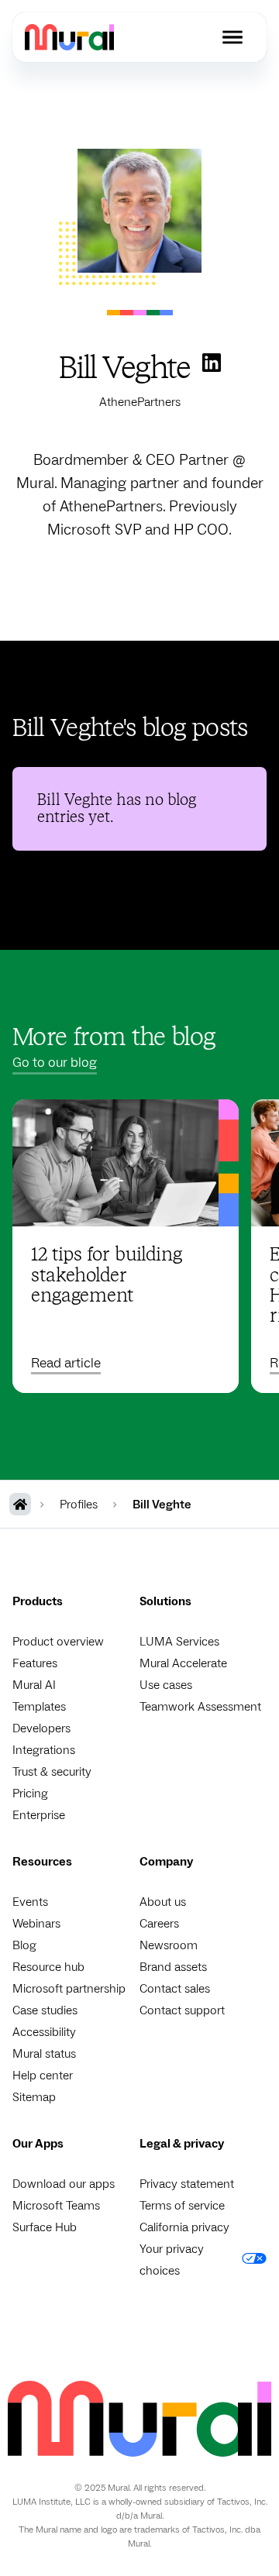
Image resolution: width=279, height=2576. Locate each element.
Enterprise (39, 1815)
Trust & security (52, 1772)
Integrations (44, 1750)
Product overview (58, 1642)
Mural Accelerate (183, 1663)
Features (35, 1663)
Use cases (166, 1685)
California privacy (184, 2227)
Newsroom (169, 1945)
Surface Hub (45, 2227)
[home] (69, 37)
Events (30, 1902)
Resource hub (48, 1967)
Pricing (30, 1794)
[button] (232, 37)
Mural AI (34, 1685)
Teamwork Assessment (200, 1707)
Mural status (44, 2054)
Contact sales (175, 1989)
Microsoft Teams (56, 2206)
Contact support (182, 2010)
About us (163, 1902)
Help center (43, 2076)
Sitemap (34, 2097)
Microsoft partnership (69, 1989)
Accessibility (44, 2032)
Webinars (36, 1924)
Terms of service (182, 2206)
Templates (39, 1707)
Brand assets (173, 1967)
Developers (41, 1728)
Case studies (45, 2010)
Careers (159, 1924)
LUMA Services (179, 1642)
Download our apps (64, 2184)
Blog (24, 1945)
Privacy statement (187, 2184)
